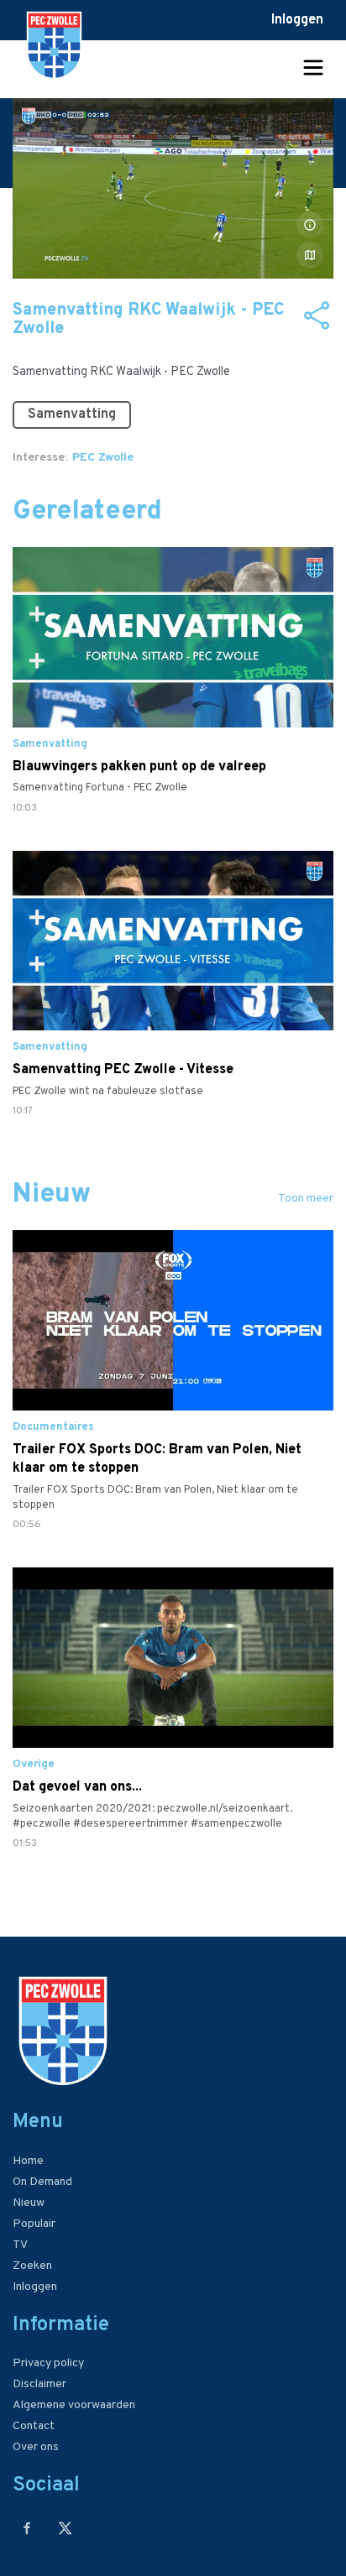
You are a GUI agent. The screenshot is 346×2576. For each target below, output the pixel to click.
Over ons (36, 2447)
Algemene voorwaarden (74, 2405)
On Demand (42, 2182)
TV (20, 2245)
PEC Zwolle (103, 458)
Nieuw (29, 2203)
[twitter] (65, 2528)
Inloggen (297, 20)
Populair (34, 2224)
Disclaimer (39, 2384)
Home (28, 2161)
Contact (34, 2426)
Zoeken (32, 2266)
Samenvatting (72, 415)
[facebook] (27, 2528)
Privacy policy (48, 2363)
